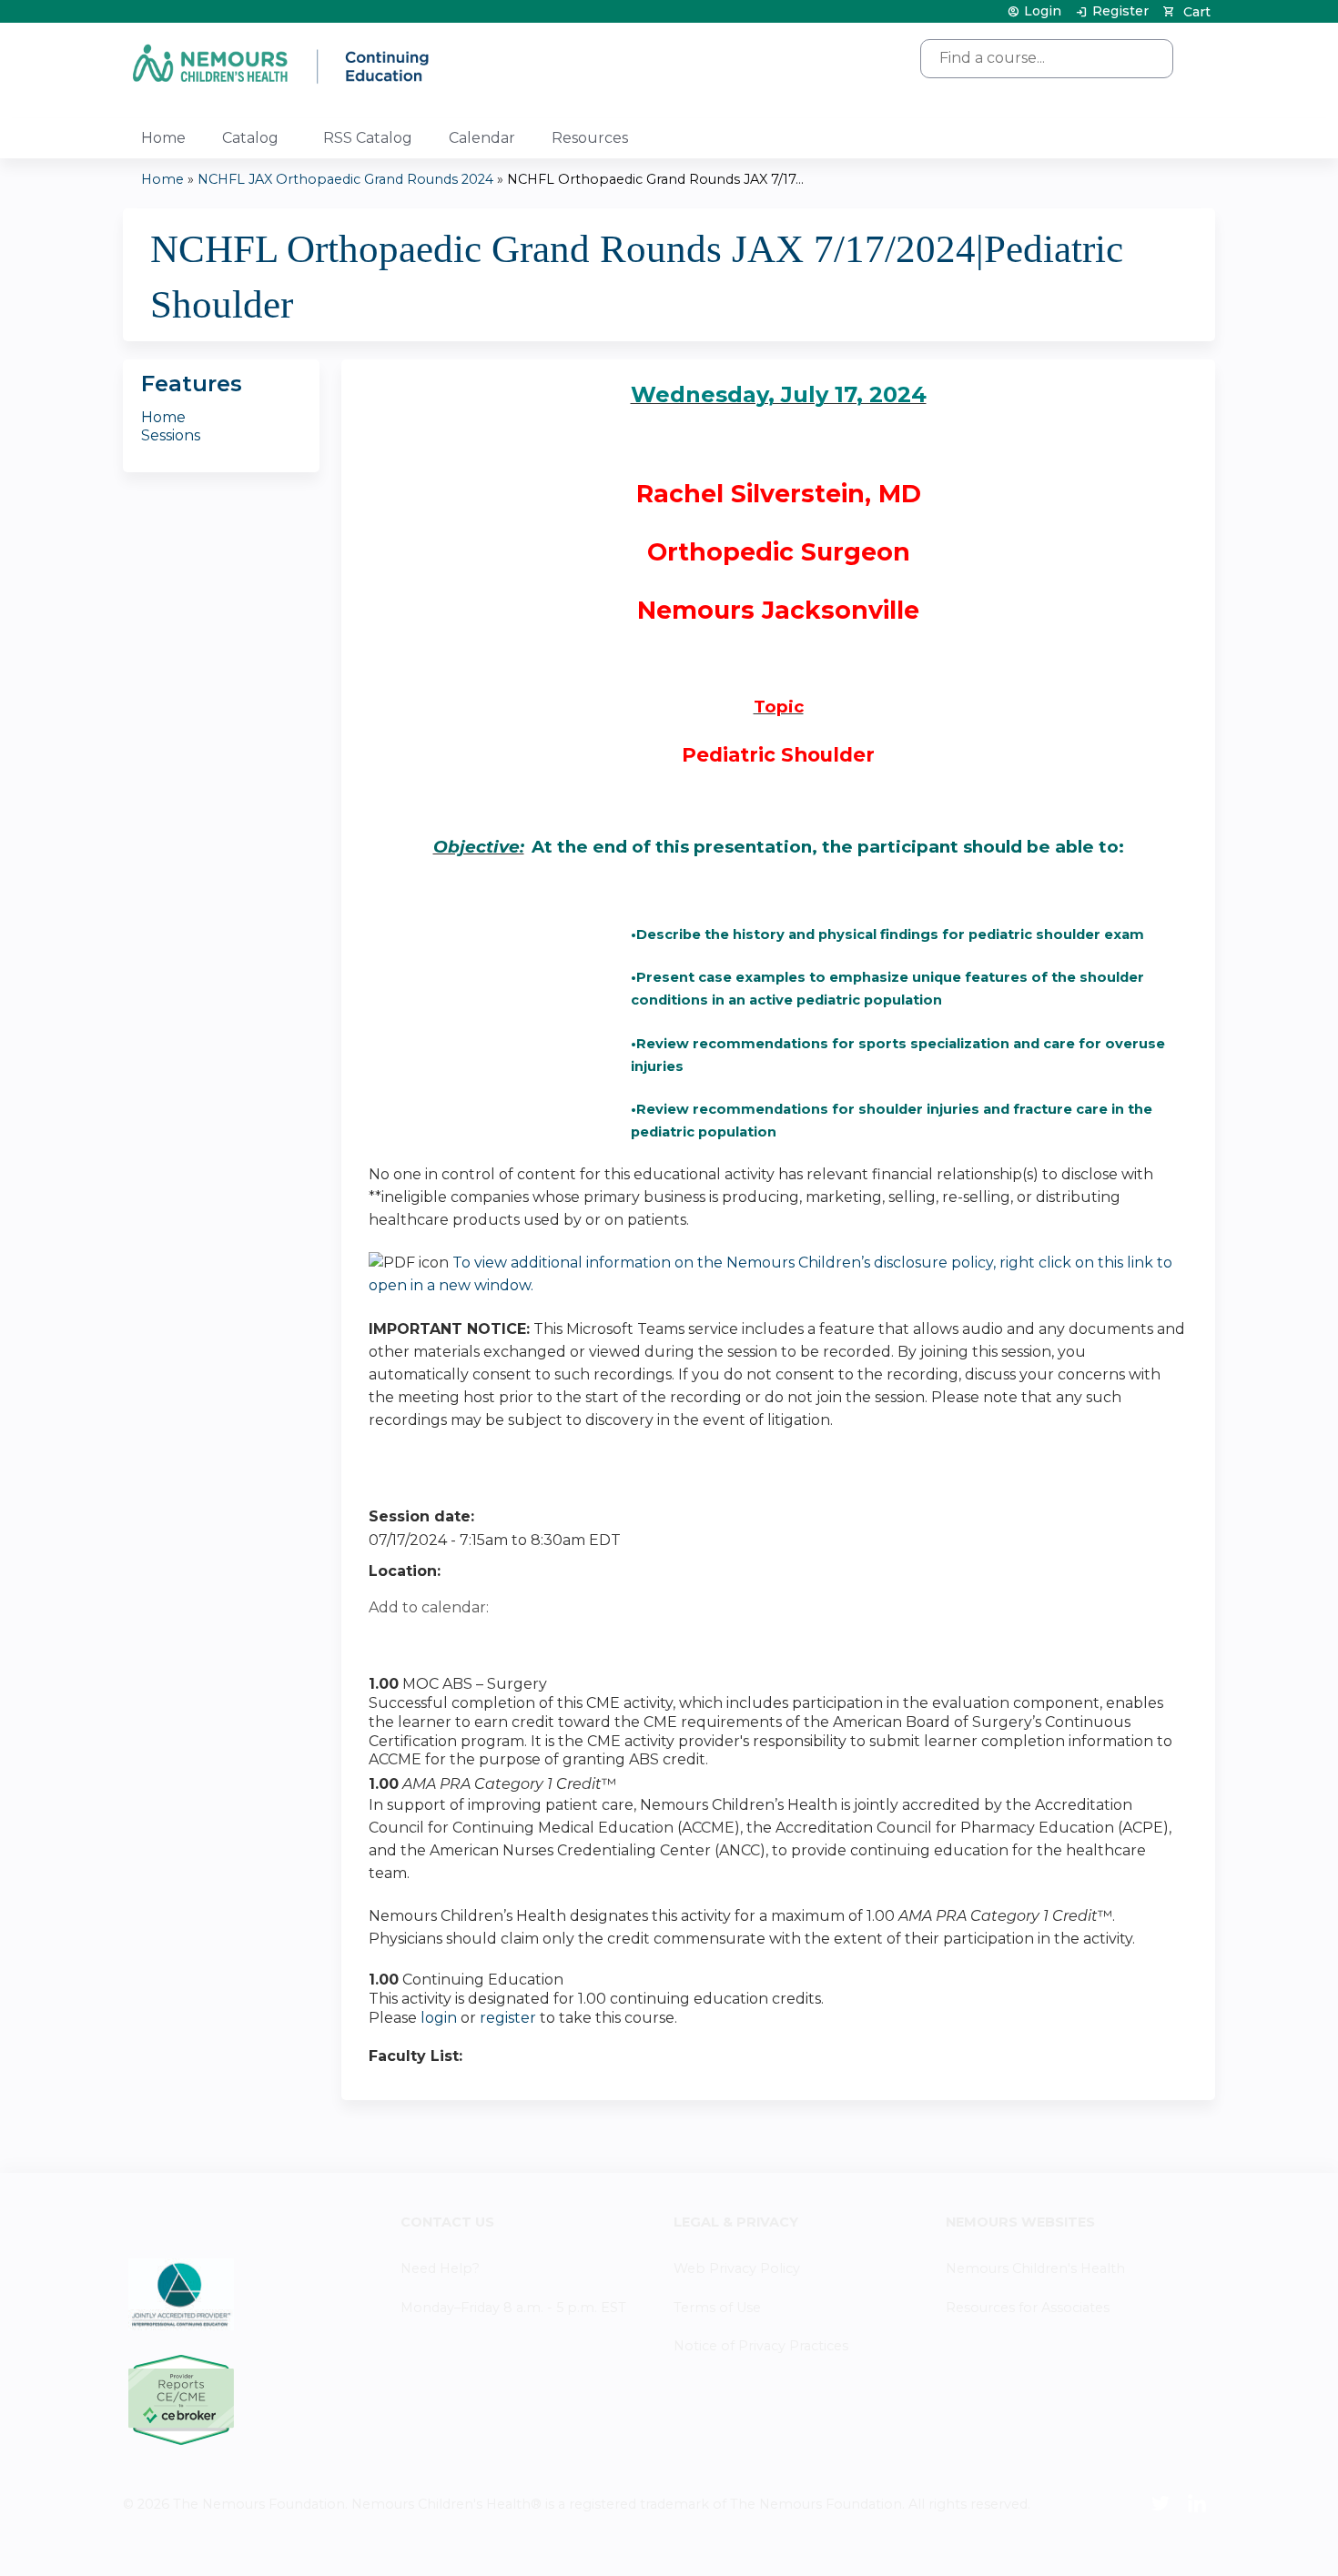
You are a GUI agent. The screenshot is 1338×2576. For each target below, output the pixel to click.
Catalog (250, 138)
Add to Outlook (513, 1640)
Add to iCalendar (469, 1639)
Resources (590, 138)
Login (1043, 11)
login (439, 2018)
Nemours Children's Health (1035, 2268)
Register (1120, 11)
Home (163, 138)
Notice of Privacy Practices (761, 2346)
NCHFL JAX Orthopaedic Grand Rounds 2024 (345, 179)
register (508, 2018)
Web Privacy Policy (737, 2268)
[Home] (282, 63)
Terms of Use (717, 2308)
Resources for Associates (1028, 2308)
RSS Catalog (368, 138)
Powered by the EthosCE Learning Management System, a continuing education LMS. (1150, 2546)
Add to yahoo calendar (428, 1640)
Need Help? (440, 2268)
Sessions (171, 435)
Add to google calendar (387, 1640)
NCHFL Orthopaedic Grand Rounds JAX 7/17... (655, 179)
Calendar (482, 138)
